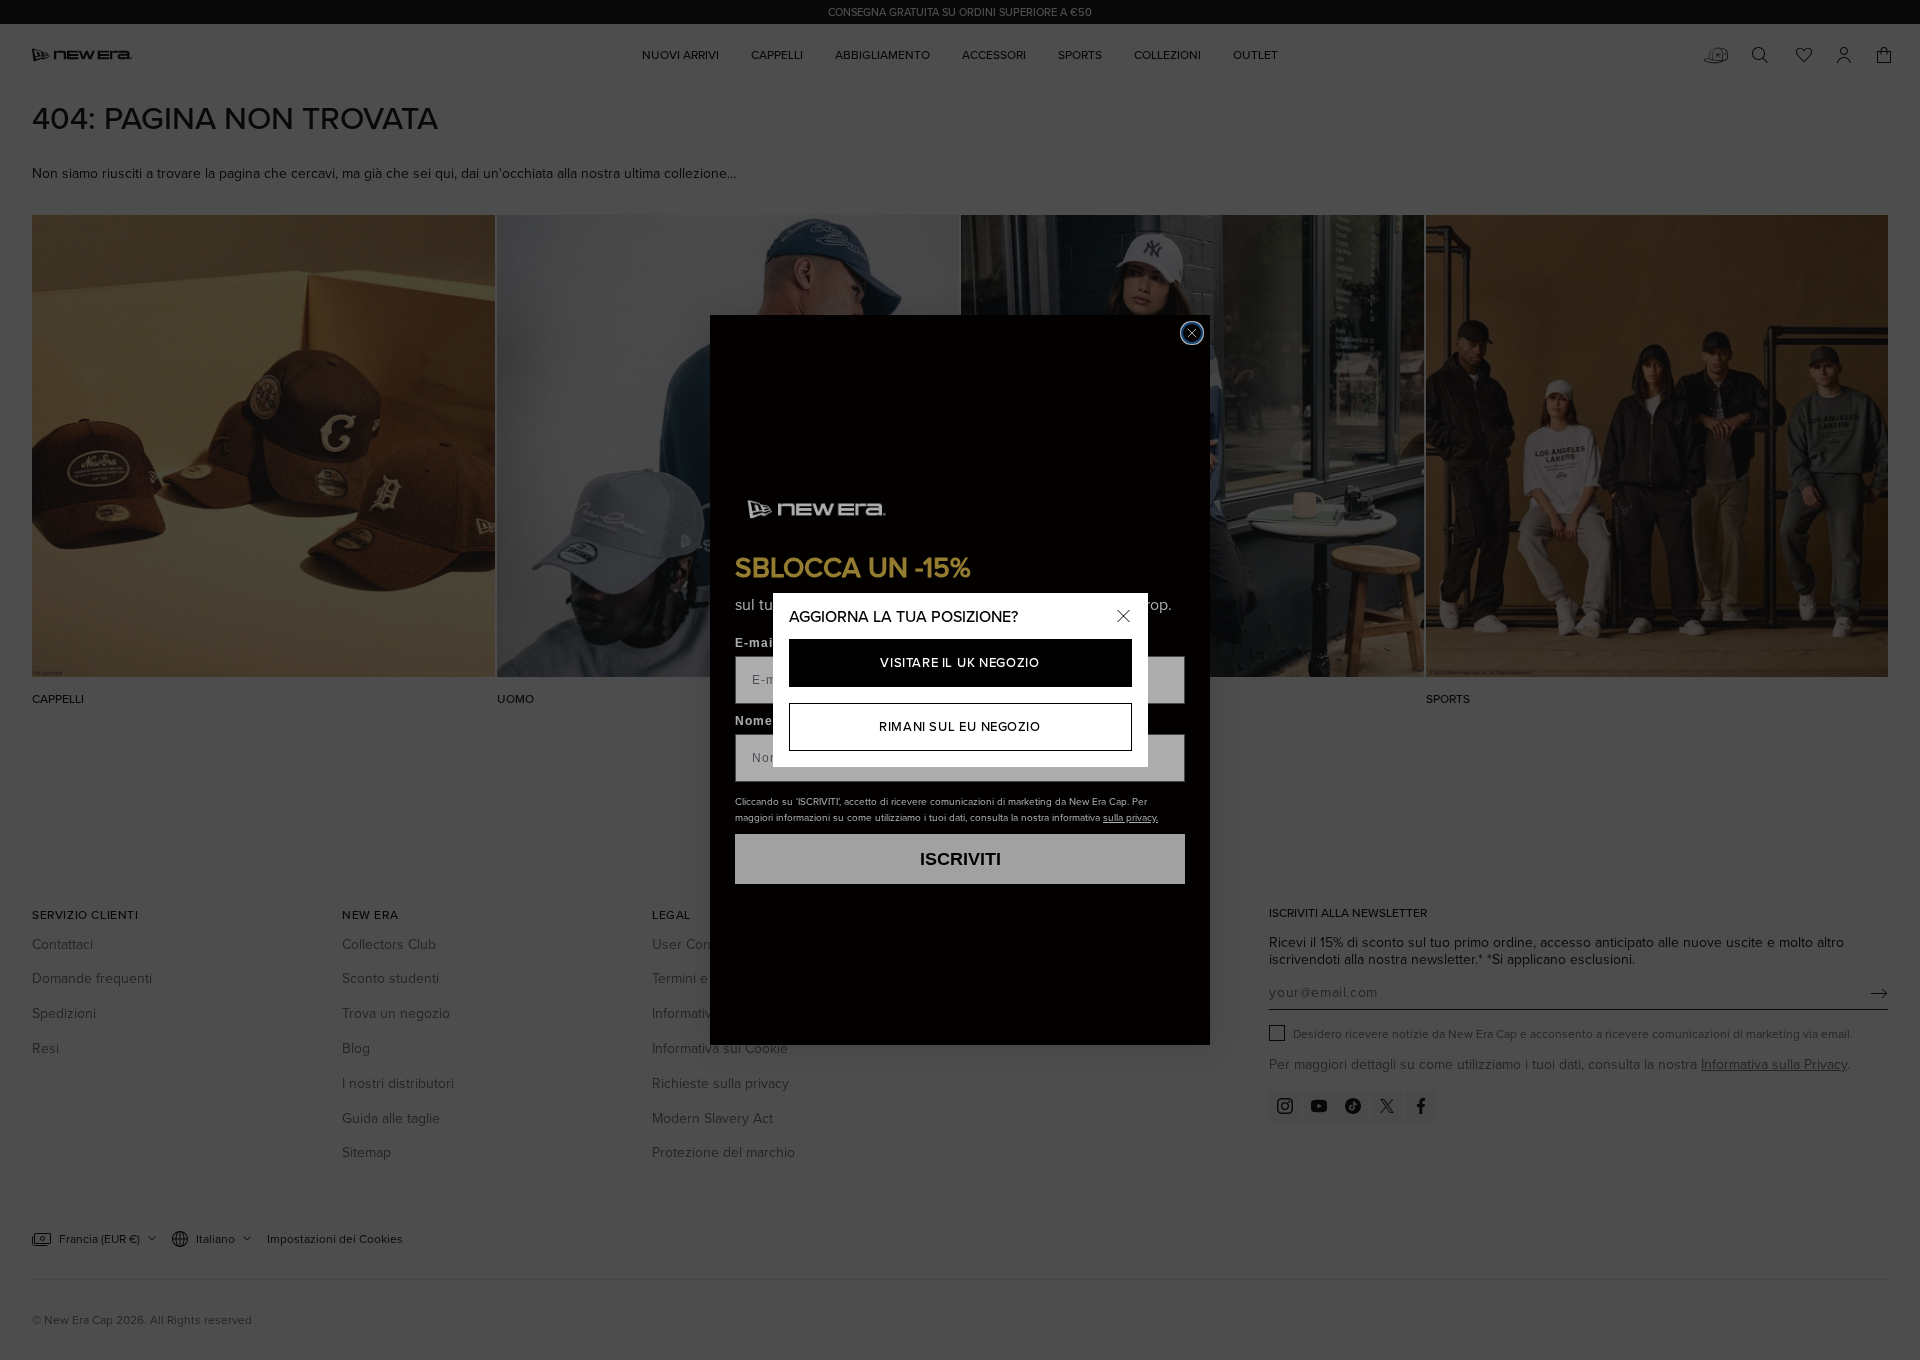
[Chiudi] (1124, 617)
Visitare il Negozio (959, 662)
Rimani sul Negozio (959, 726)
